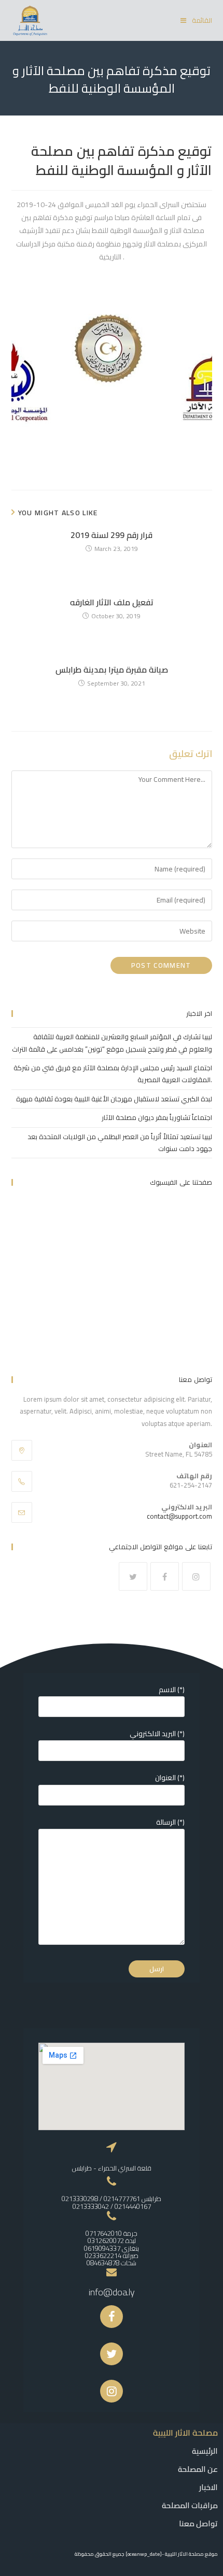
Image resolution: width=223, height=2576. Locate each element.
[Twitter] (133, 1576)
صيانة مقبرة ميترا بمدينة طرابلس (112, 670)
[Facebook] (165, 1576)
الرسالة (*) (170, 1822)
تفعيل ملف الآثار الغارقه (112, 602)
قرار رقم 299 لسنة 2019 (112, 535)
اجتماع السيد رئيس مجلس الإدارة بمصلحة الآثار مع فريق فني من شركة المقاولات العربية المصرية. (113, 1074)
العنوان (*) (170, 1778)
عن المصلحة (198, 2469)
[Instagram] (196, 1576)
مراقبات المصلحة (190, 2505)
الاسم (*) (172, 1690)
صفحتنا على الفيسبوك (181, 1182)
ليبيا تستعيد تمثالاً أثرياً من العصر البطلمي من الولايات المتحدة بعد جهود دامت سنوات (120, 1143)
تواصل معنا (198, 2523)
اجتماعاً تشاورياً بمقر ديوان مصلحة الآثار (157, 1117)
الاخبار (208, 2487)
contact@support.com (179, 1516)
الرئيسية (205, 2451)
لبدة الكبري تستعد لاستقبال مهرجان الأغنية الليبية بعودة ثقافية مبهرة (114, 1099)
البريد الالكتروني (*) (157, 1734)
